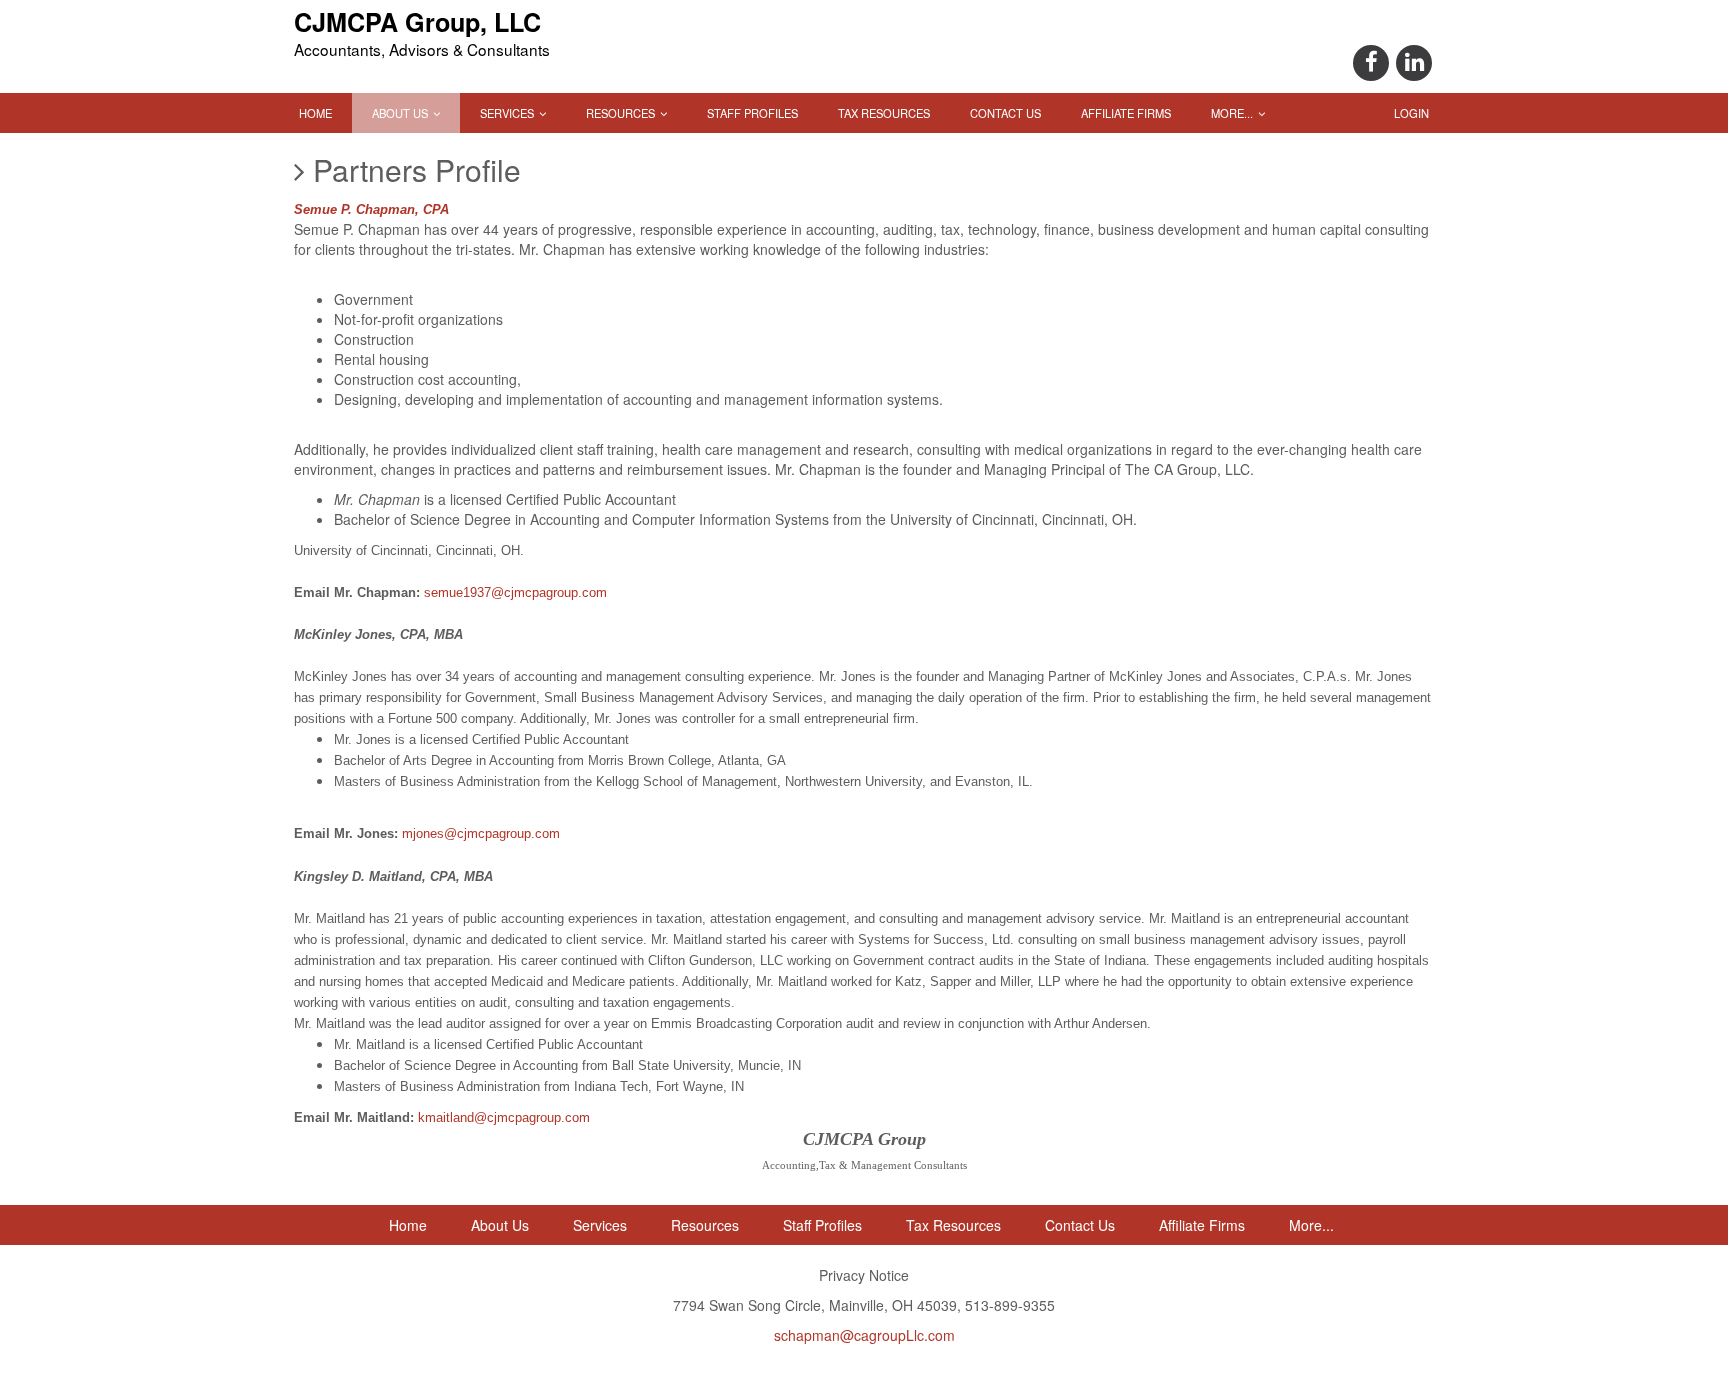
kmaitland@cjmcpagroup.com (504, 1117)
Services (508, 113)
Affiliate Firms (1126, 113)
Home (315, 113)
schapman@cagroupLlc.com (864, 1335)
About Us (401, 113)
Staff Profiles (752, 113)
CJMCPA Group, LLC (417, 22)
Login (1411, 113)
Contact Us (1005, 113)
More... (1233, 113)
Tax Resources (884, 113)
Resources (622, 113)
